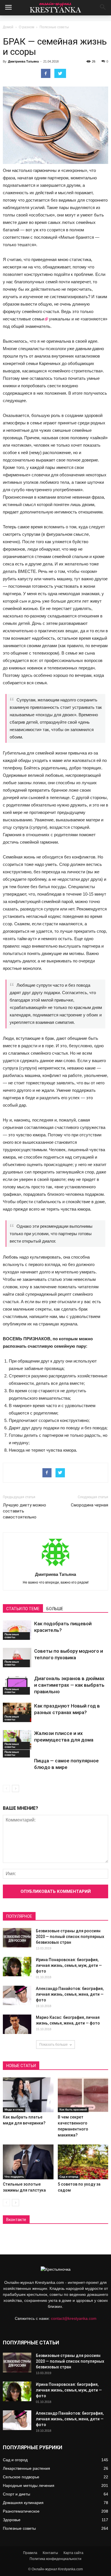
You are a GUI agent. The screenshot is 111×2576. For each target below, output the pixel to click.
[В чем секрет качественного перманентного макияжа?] (83, 2095)
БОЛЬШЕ (55, 1609)
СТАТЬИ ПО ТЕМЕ (23, 1609)
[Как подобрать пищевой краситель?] (17, 1630)
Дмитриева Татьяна (23, 61)
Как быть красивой (73, 2109)
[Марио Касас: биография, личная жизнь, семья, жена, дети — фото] (17, 2024)
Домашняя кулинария (23, 2503)
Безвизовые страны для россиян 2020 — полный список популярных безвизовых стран (70, 1937)
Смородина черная (90, 1505)
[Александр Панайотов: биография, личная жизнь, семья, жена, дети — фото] (17, 1996)
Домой (8, 27)
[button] (103, 8)
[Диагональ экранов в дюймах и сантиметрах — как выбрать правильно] (17, 1685)
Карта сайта (73, 2553)
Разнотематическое (21, 2511)
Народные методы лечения (29, 2485)
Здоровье (12, 2520)
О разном (26, 27)
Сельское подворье (21, 2477)
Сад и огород (69, 2177)
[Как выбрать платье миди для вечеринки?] (28, 2095)
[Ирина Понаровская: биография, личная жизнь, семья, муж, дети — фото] (17, 1967)
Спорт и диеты (17, 2494)
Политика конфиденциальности (55, 2559)
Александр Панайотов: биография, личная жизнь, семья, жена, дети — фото (70, 1994)
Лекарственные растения (26, 2468)
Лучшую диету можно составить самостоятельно (24, 1511)
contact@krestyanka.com (74, 2318)
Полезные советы (54, 27)
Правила (30, 2553)
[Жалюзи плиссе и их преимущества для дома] (17, 1740)
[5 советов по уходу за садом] (83, 2162)
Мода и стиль (14, 2109)
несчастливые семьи (23, 319)
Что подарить (14, 2177)
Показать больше (54, 2045)
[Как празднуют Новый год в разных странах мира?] (17, 1713)
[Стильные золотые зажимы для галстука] (28, 2162)
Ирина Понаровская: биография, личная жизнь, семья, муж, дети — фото (69, 1965)
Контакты (50, 2553)
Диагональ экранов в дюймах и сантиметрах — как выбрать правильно (69, 1685)
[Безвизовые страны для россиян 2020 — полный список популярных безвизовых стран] (17, 1938)
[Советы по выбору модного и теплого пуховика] (17, 1658)
